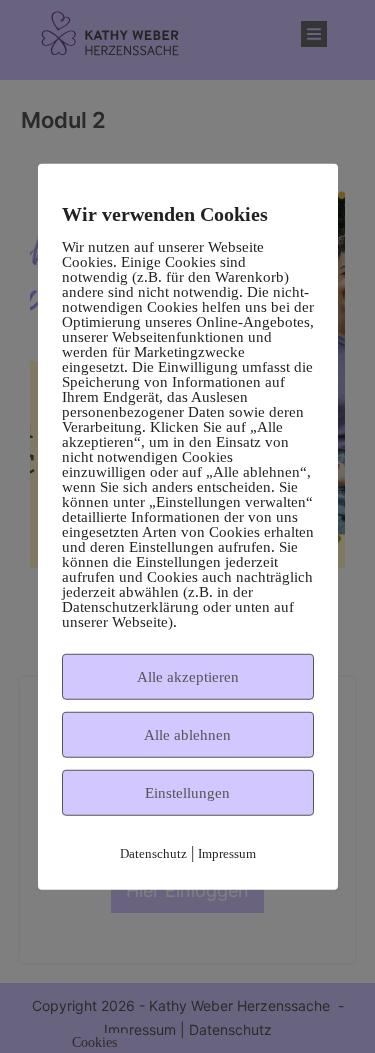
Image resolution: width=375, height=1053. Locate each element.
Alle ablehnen (187, 734)
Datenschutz (153, 852)
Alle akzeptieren (188, 676)
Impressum (227, 852)
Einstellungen (187, 792)
